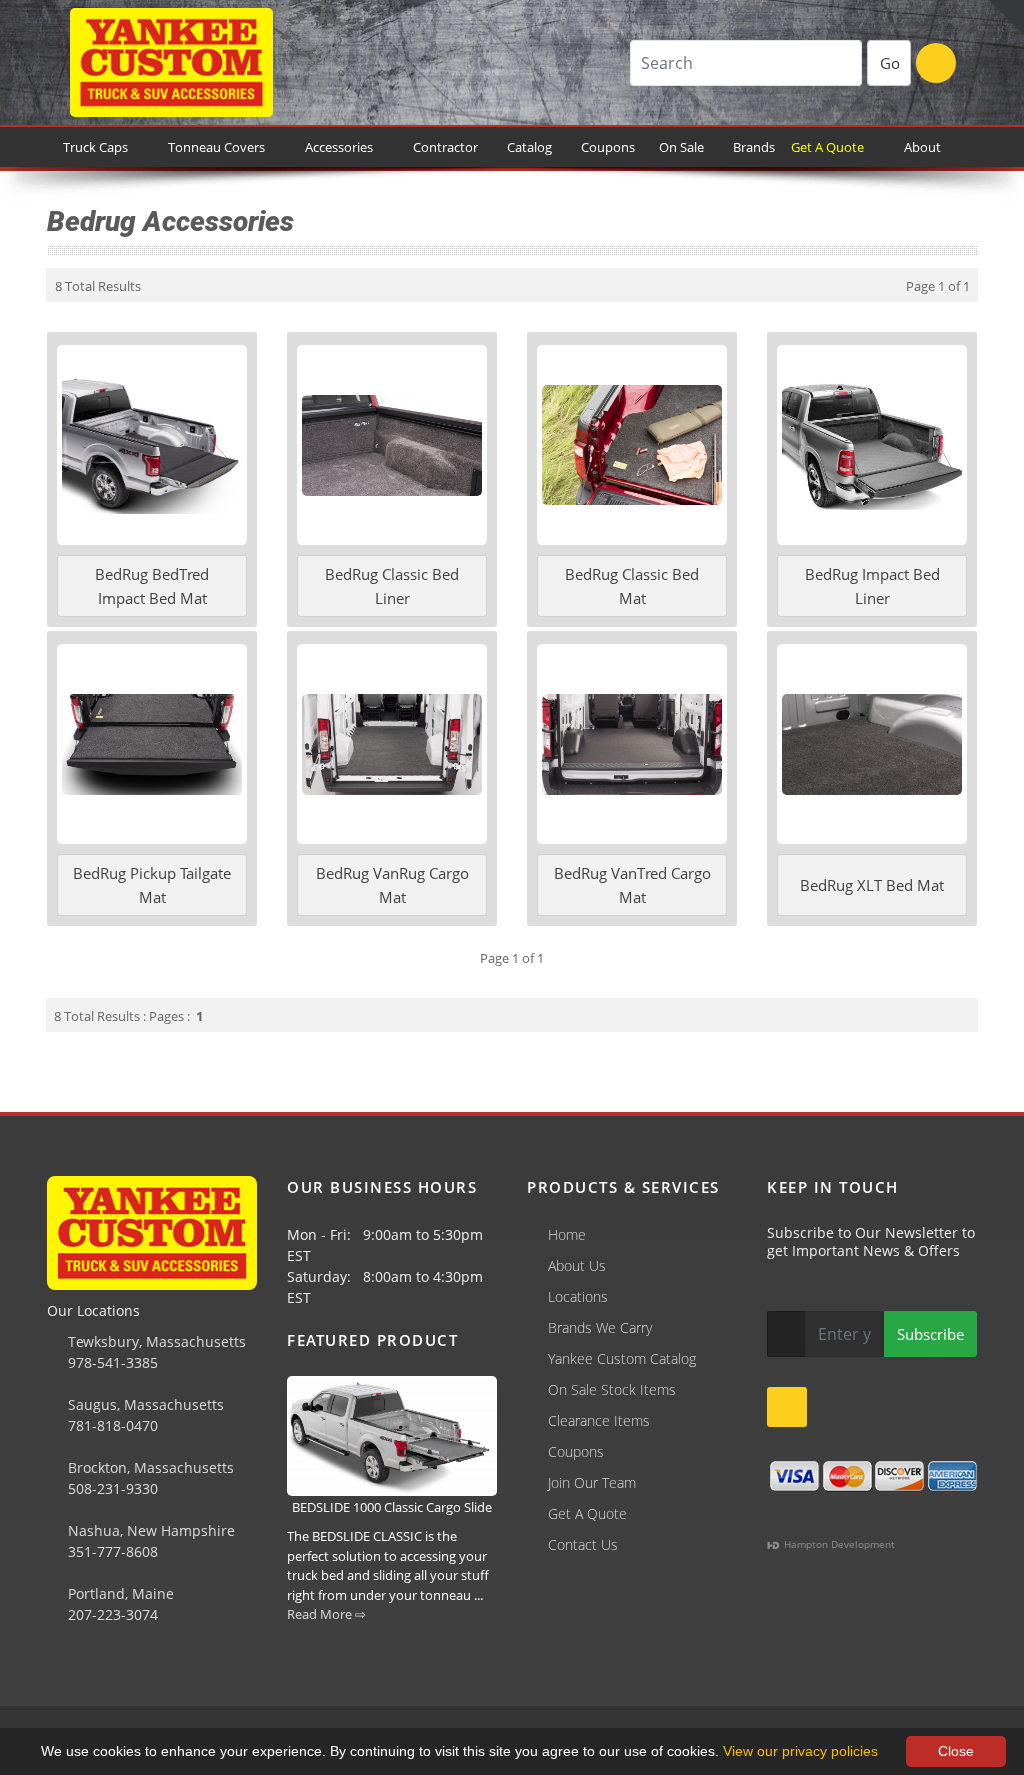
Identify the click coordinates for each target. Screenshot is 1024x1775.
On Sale (681, 147)
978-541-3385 (111, 1362)
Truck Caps (95, 147)
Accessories (339, 147)
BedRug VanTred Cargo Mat (632, 885)
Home (567, 1234)
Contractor (445, 147)
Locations (578, 1296)
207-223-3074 (111, 1614)
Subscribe (930, 1334)
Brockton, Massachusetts (149, 1467)
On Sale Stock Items (612, 1389)
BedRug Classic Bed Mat (632, 586)
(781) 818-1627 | (189, 1667)
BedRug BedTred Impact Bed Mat (152, 586)
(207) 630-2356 (558, 1667)
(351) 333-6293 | (441, 1667)
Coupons (608, 147)
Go (890, 63)
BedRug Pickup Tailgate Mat (152, 885)
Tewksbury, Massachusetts (155, 1341)
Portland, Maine (119, 1593)
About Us (577, 1265)
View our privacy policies (800, 1751)
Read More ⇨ (326, 1614)
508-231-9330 (111, 1488)
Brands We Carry (600, 1327)
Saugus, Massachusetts (144, 1404)
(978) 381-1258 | (63, 1667)
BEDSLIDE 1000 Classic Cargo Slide (392, 1507)
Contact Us (583, 1544)
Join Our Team (592, 1482)
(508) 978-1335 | (315, 1667)
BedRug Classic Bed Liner (392, 586)
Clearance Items (599, 1420)
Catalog (532, 147)
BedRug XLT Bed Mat (872, 885)
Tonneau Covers (216, 147)
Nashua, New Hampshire (149, 1530)
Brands (755, 147)
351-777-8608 (111, 1551)
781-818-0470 (111, 1425)
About (922, 147)
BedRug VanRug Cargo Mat (392, 885)
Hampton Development (838, 1544)
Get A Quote (830, 147)
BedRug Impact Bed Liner (872, 586)
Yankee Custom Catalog (622, 1358)
